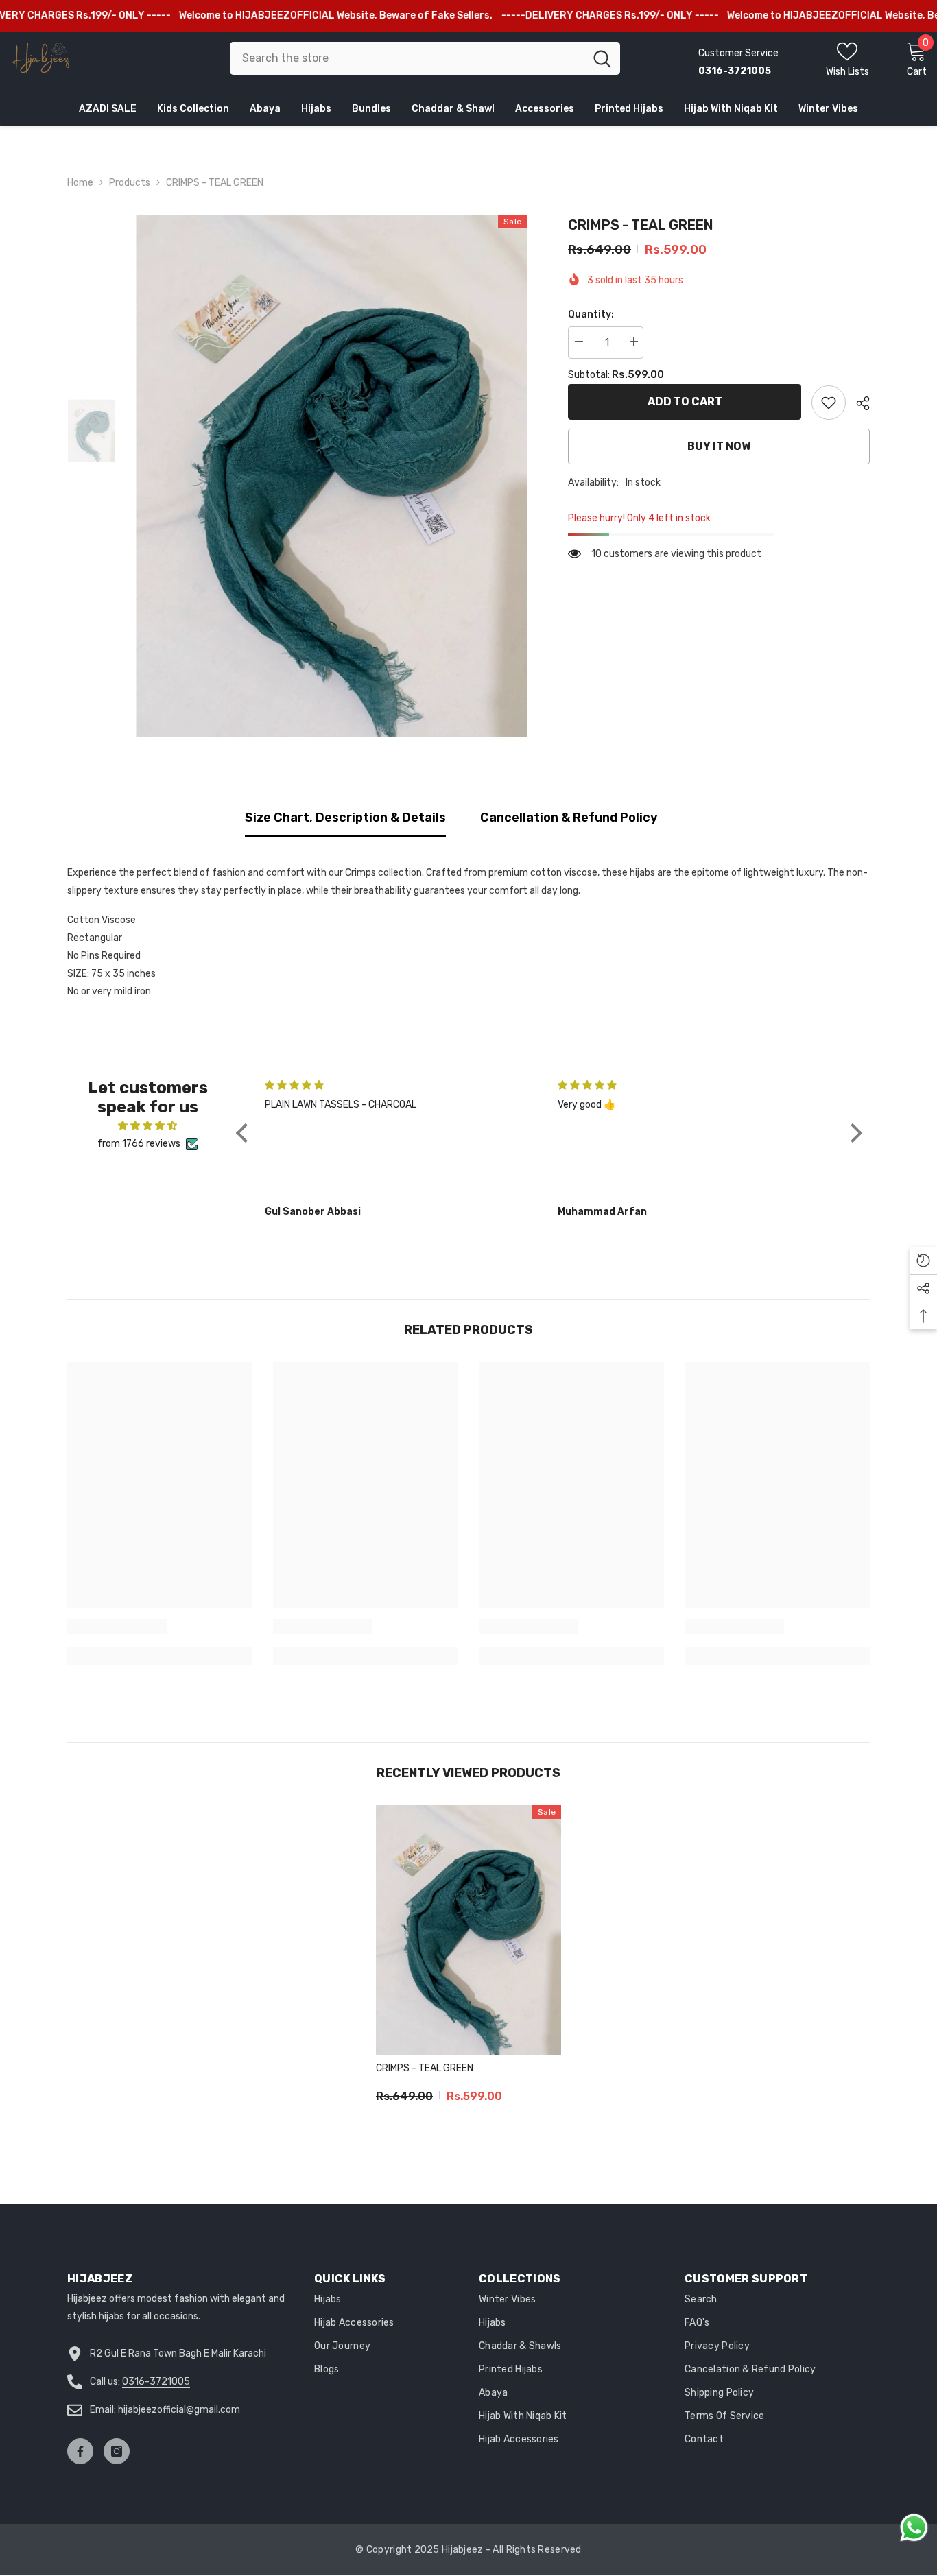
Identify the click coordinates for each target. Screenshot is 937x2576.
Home (80, 183)
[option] (332, 476)
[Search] (425, 58)
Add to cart (685, 402)
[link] (829, 403)
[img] (147, 1126)
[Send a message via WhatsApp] (914, 2528)
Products (130, 183)
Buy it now (719, 446)
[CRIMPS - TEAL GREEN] (468, 1930)
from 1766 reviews (139, 1144)
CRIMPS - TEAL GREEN (425, 2068)
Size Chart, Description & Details (345, 818)
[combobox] (407, 58)
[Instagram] (117, 2451)
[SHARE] (858, 403)
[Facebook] (80, 2451)
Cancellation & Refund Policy (569, 818)
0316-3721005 (156, 2382)
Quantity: (591, 314)
